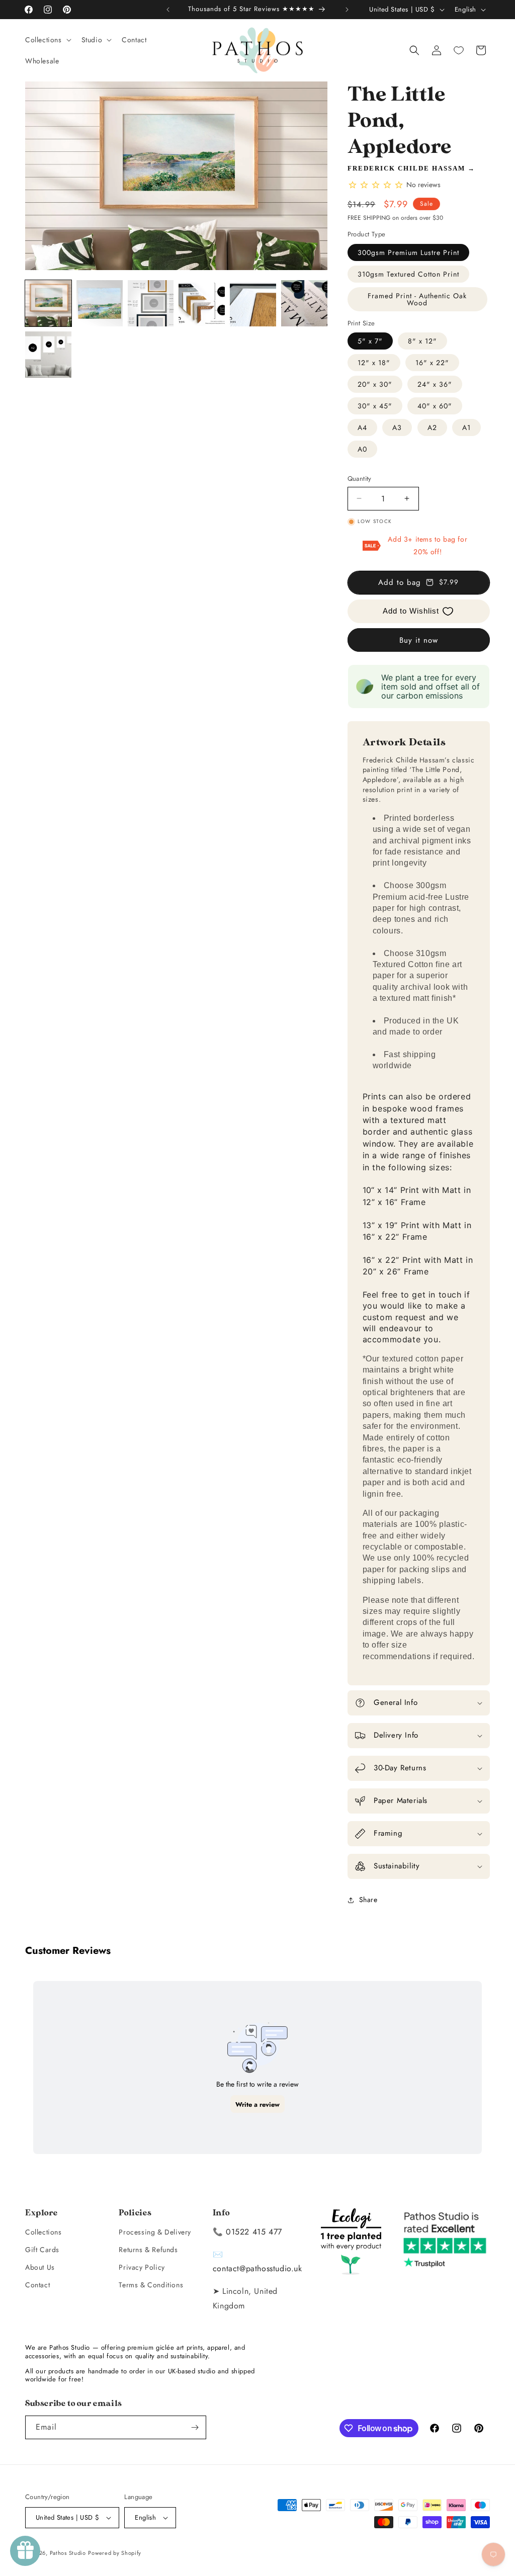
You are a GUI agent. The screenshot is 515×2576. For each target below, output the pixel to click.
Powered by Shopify (115, 2553)
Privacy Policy (142, 2267)
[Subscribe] (195, 2427)
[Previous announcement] (168, 10)
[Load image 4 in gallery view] (202, 303)
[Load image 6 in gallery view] (304, 303)
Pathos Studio (68, 2553)
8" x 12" (422, 341)
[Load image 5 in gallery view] (253, 303)
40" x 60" (435, 406)
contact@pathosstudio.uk (257, 2268)
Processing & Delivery (155, 2232)
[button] (47, 40)
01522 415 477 (254, 2232)
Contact (37, 2285)
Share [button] (368, 1900)
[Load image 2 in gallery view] (100, 303)
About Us (40, 2267)
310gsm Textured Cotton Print (408, 274)
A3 (397, 427)
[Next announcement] (347, 10)
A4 (362, 427)
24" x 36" (435, 384)
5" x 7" (370, 341)
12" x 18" (374, 363)
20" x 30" (375, 384)
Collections (44, 2232)
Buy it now (419, 640)
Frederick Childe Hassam (406, 168)
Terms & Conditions (151, 2285)
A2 (432, 427)
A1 (466, 427)
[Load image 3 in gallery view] (151, 303)
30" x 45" (375, 406)
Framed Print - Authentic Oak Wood (417, 299)
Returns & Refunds (148, 2250)
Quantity (360, 479)
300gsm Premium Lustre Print (408, 252)
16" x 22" (432, 363)
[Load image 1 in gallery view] (48, 303)
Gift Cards (42, 2250)
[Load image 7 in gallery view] (48, 355)
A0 (362, 449)
